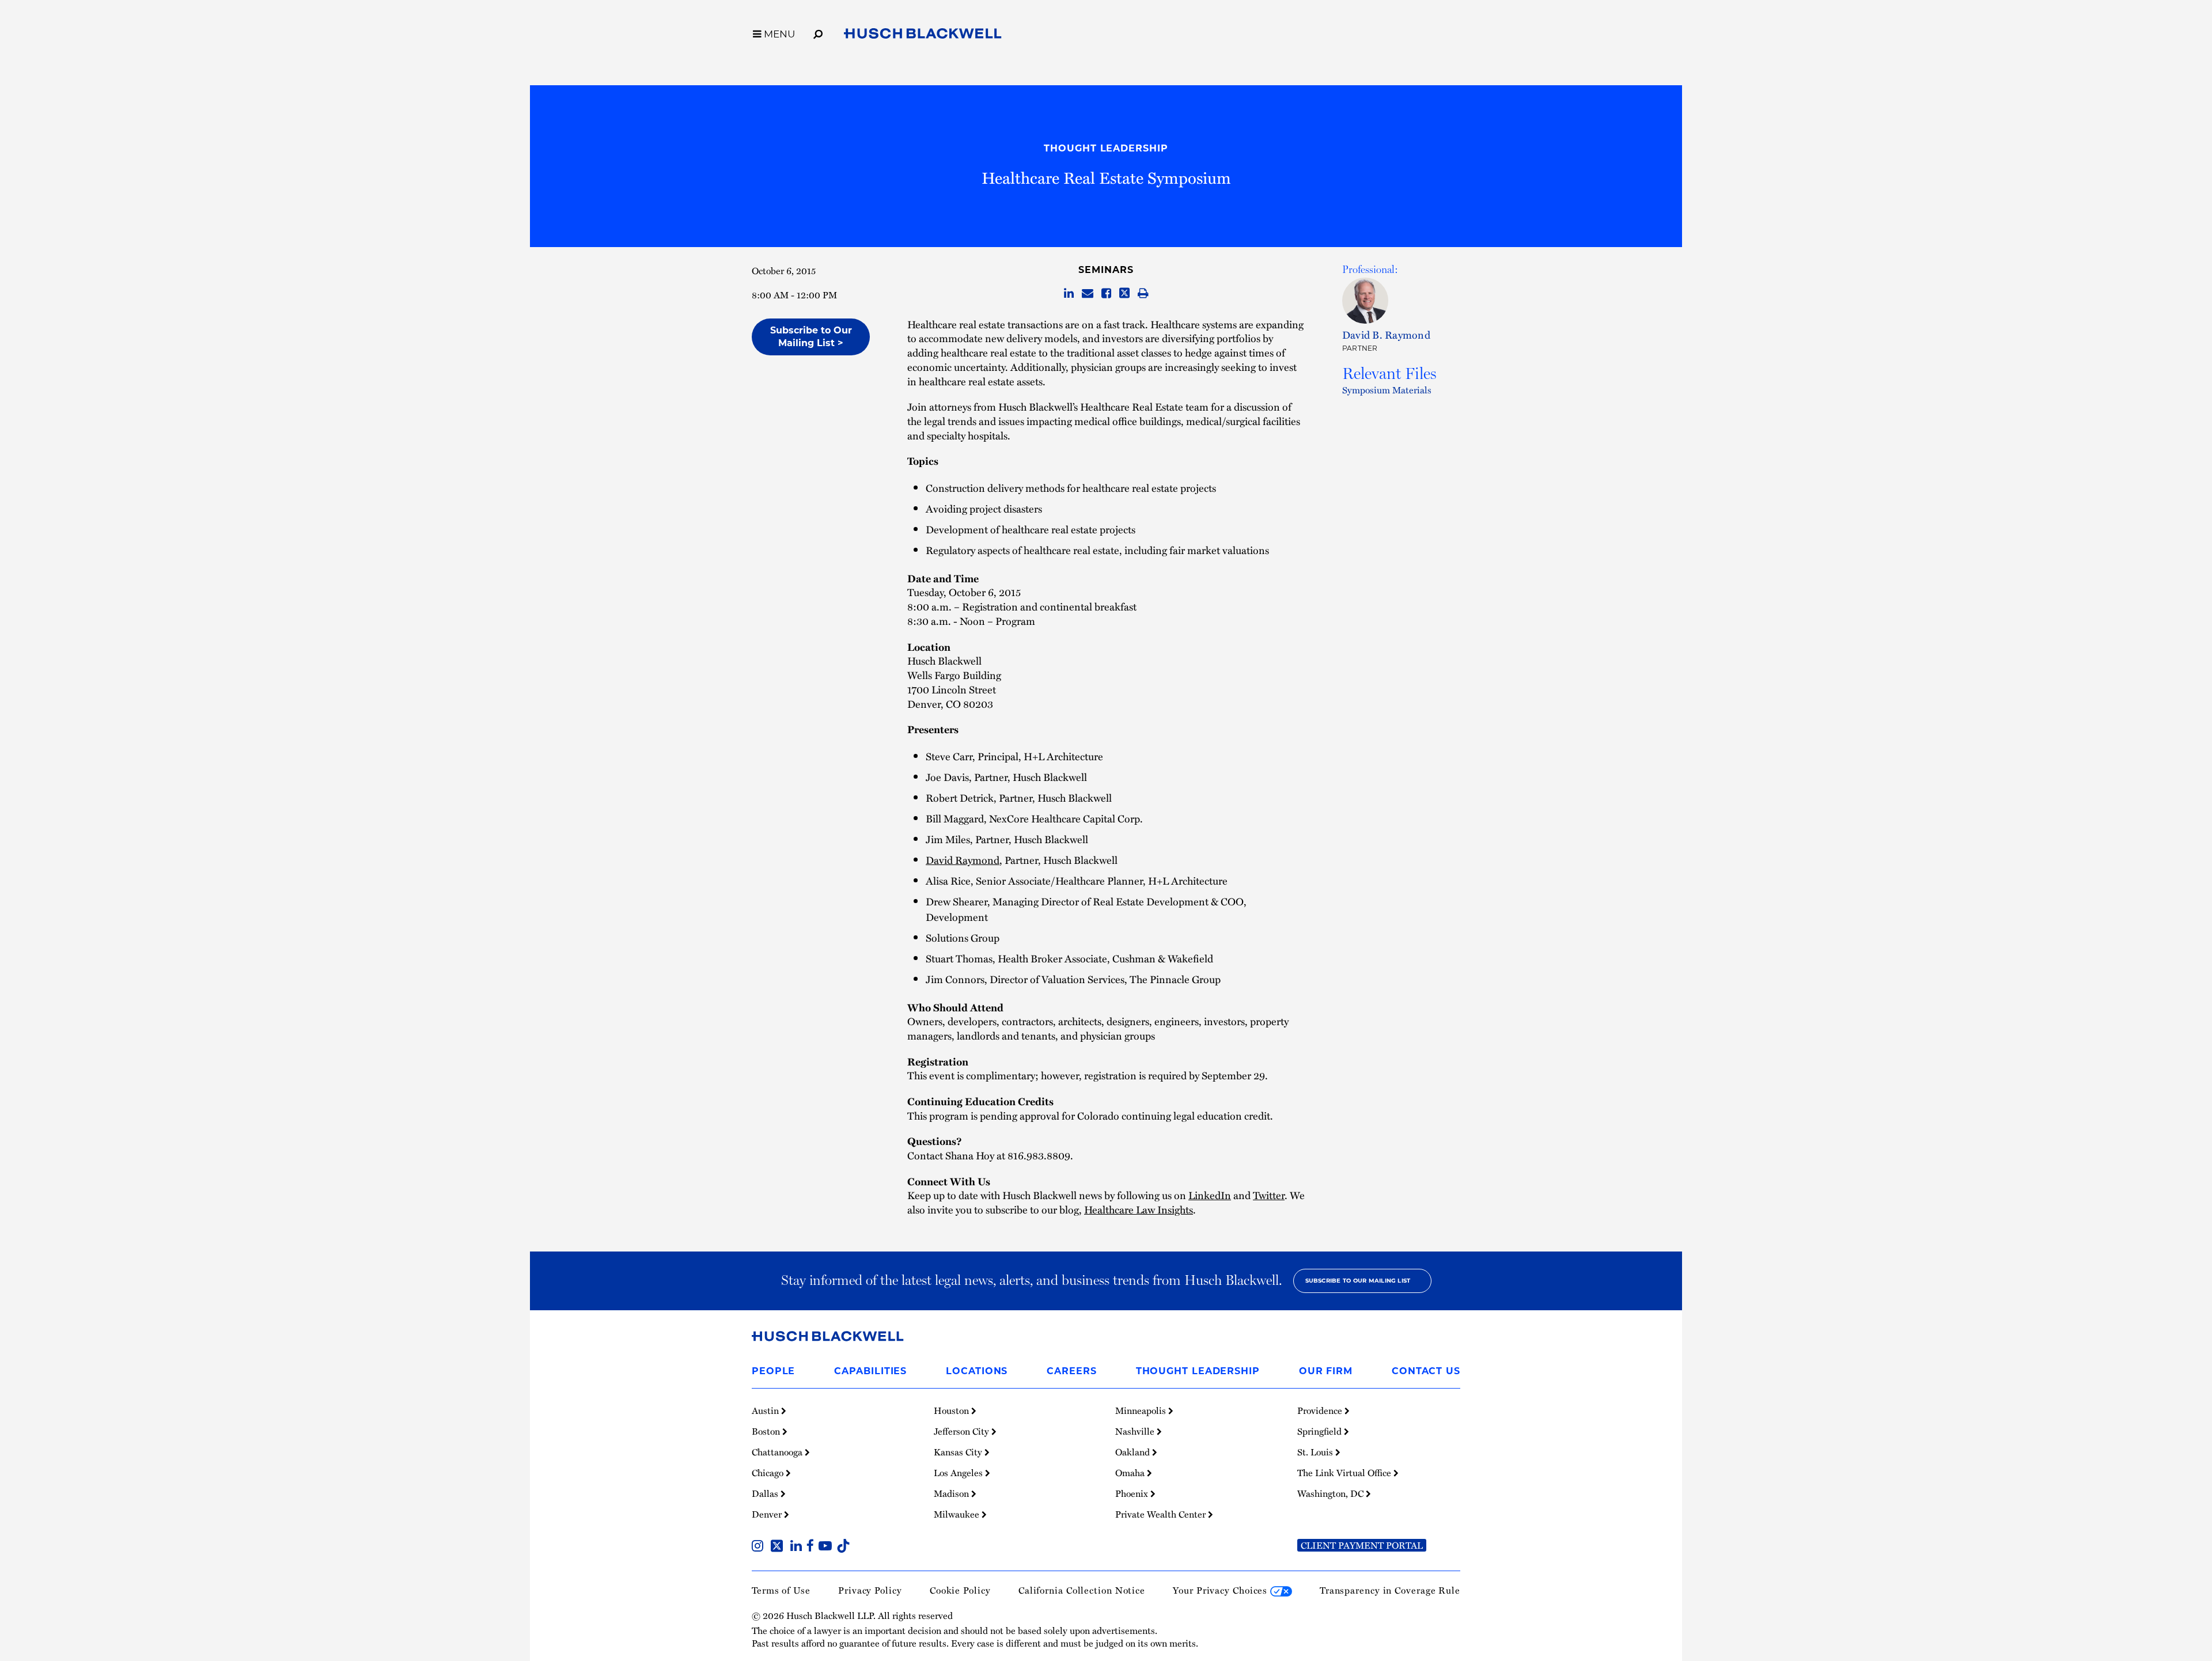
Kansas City (959, 1452)
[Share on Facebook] (1106, 294)
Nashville (1136, 1431)
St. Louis (1316, 1452)
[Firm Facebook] (813, 1547)
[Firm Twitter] (779, 1547)
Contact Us (1426, 1371)
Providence (1321, 1410)
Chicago (769, 1473)
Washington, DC (1332, 1493)
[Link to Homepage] (923, 36)
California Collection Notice (1082, 1590)
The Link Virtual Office (1345, 1473)
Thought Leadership (1106, 148)
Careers (1071, 1371)
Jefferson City (963, 1431)
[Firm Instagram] (760, 1547)
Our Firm (1326, 1371)
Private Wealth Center (1162, 1514)
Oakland (1134, 1452)
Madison (952, 1493)
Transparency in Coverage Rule (1390, 1590)
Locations (977, 1371)
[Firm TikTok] (843, 1547)
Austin (766, 1410)
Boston (767, 1431)
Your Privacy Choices (1221, 1590)
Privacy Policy (870, 1590)
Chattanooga (778, 1452)
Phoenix (1133, 1493)
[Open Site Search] (818, 32)
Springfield (1321, 1431)
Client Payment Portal (1362, 1545)
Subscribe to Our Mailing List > (811, 337)
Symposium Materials (1387, 390)
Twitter (1269, 1195)
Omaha (1131, 1473)
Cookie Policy (960, 1590)
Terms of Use (781, 1590)
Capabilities (870, 1371)
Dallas (766, 1493)
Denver (768, 1514)
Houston (952, 1410)
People (773, 1371)
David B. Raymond (1386, 334)
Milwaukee (958, 1514)
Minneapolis (1142, 1410)
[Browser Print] (1143, 294)
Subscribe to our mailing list (1358, 1281)
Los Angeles (959, 1473)
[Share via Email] (1088, 294)
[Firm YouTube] (827, 1547)
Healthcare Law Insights (1139, 1209)
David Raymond (963, 860)
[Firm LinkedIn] (798, 1547)
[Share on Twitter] (1124, 294)
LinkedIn (1210, 1195)
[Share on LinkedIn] (1069, 294)
